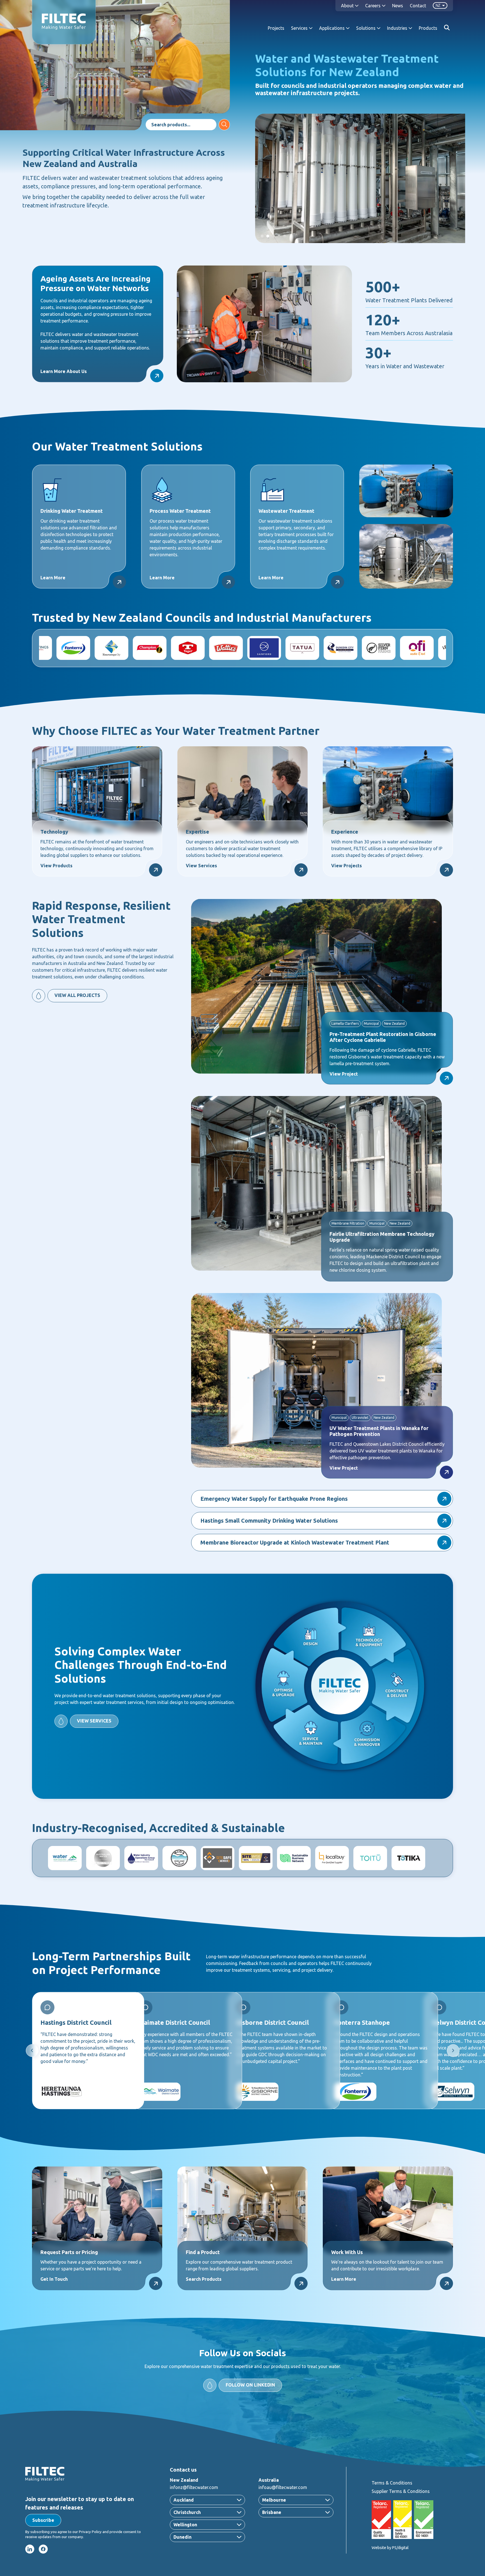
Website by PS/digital (390, 2548)
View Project (344, 1074)
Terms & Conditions (392, 2483)
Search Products (204, 2279)
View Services (201, 866)
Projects (276, 28)
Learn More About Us (64, 371)
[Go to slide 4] (279, 236)
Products (428, 28)
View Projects (346, 866)
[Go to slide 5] (285, 236)
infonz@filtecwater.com (194, 2487)
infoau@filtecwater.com (283, 2487)
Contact (418, 6)
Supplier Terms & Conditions (401, 2491)
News (398, 6)
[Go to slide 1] (262, 236)
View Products (56, 866)
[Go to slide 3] (273, 236)
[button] (43, 2520)
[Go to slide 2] (268, 236)
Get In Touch (54, 2279)
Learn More (53, 578)
